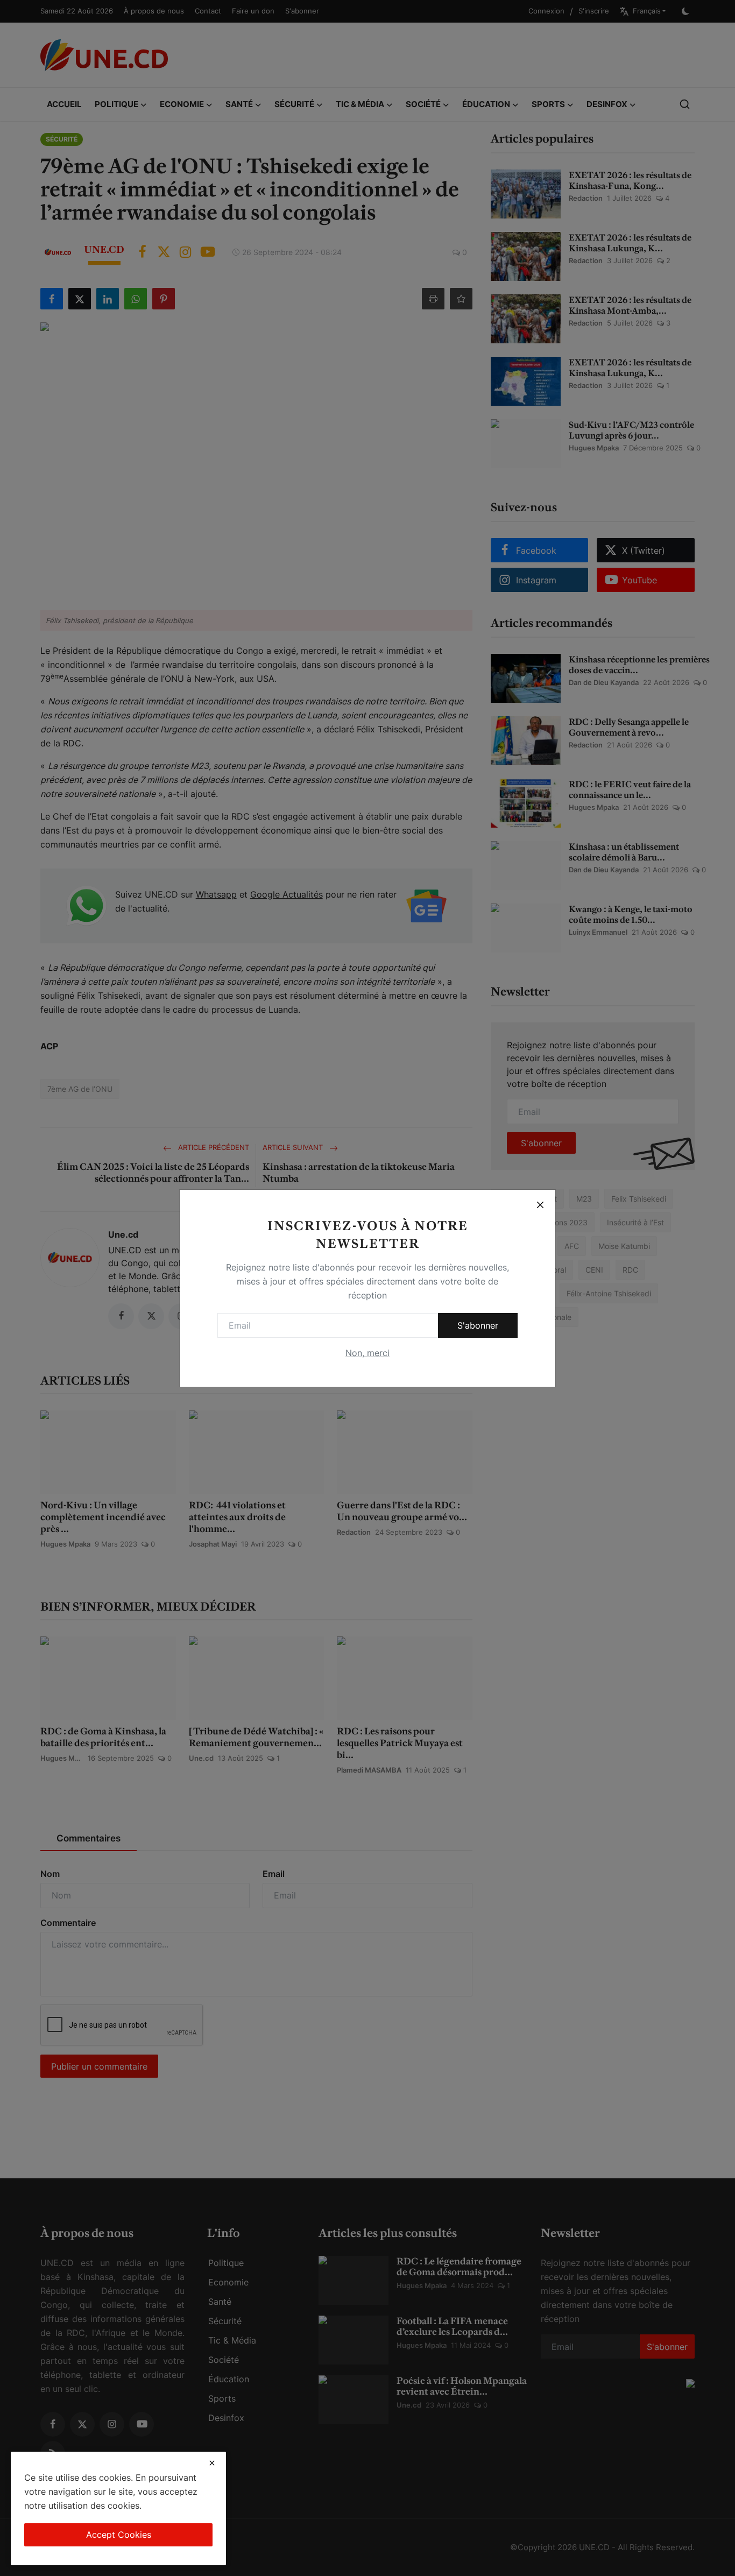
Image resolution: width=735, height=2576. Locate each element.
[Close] (540, 1205)
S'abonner (478, 1325)
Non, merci (367, 1353)
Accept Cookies (119, 2535)
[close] (212, 2463)
